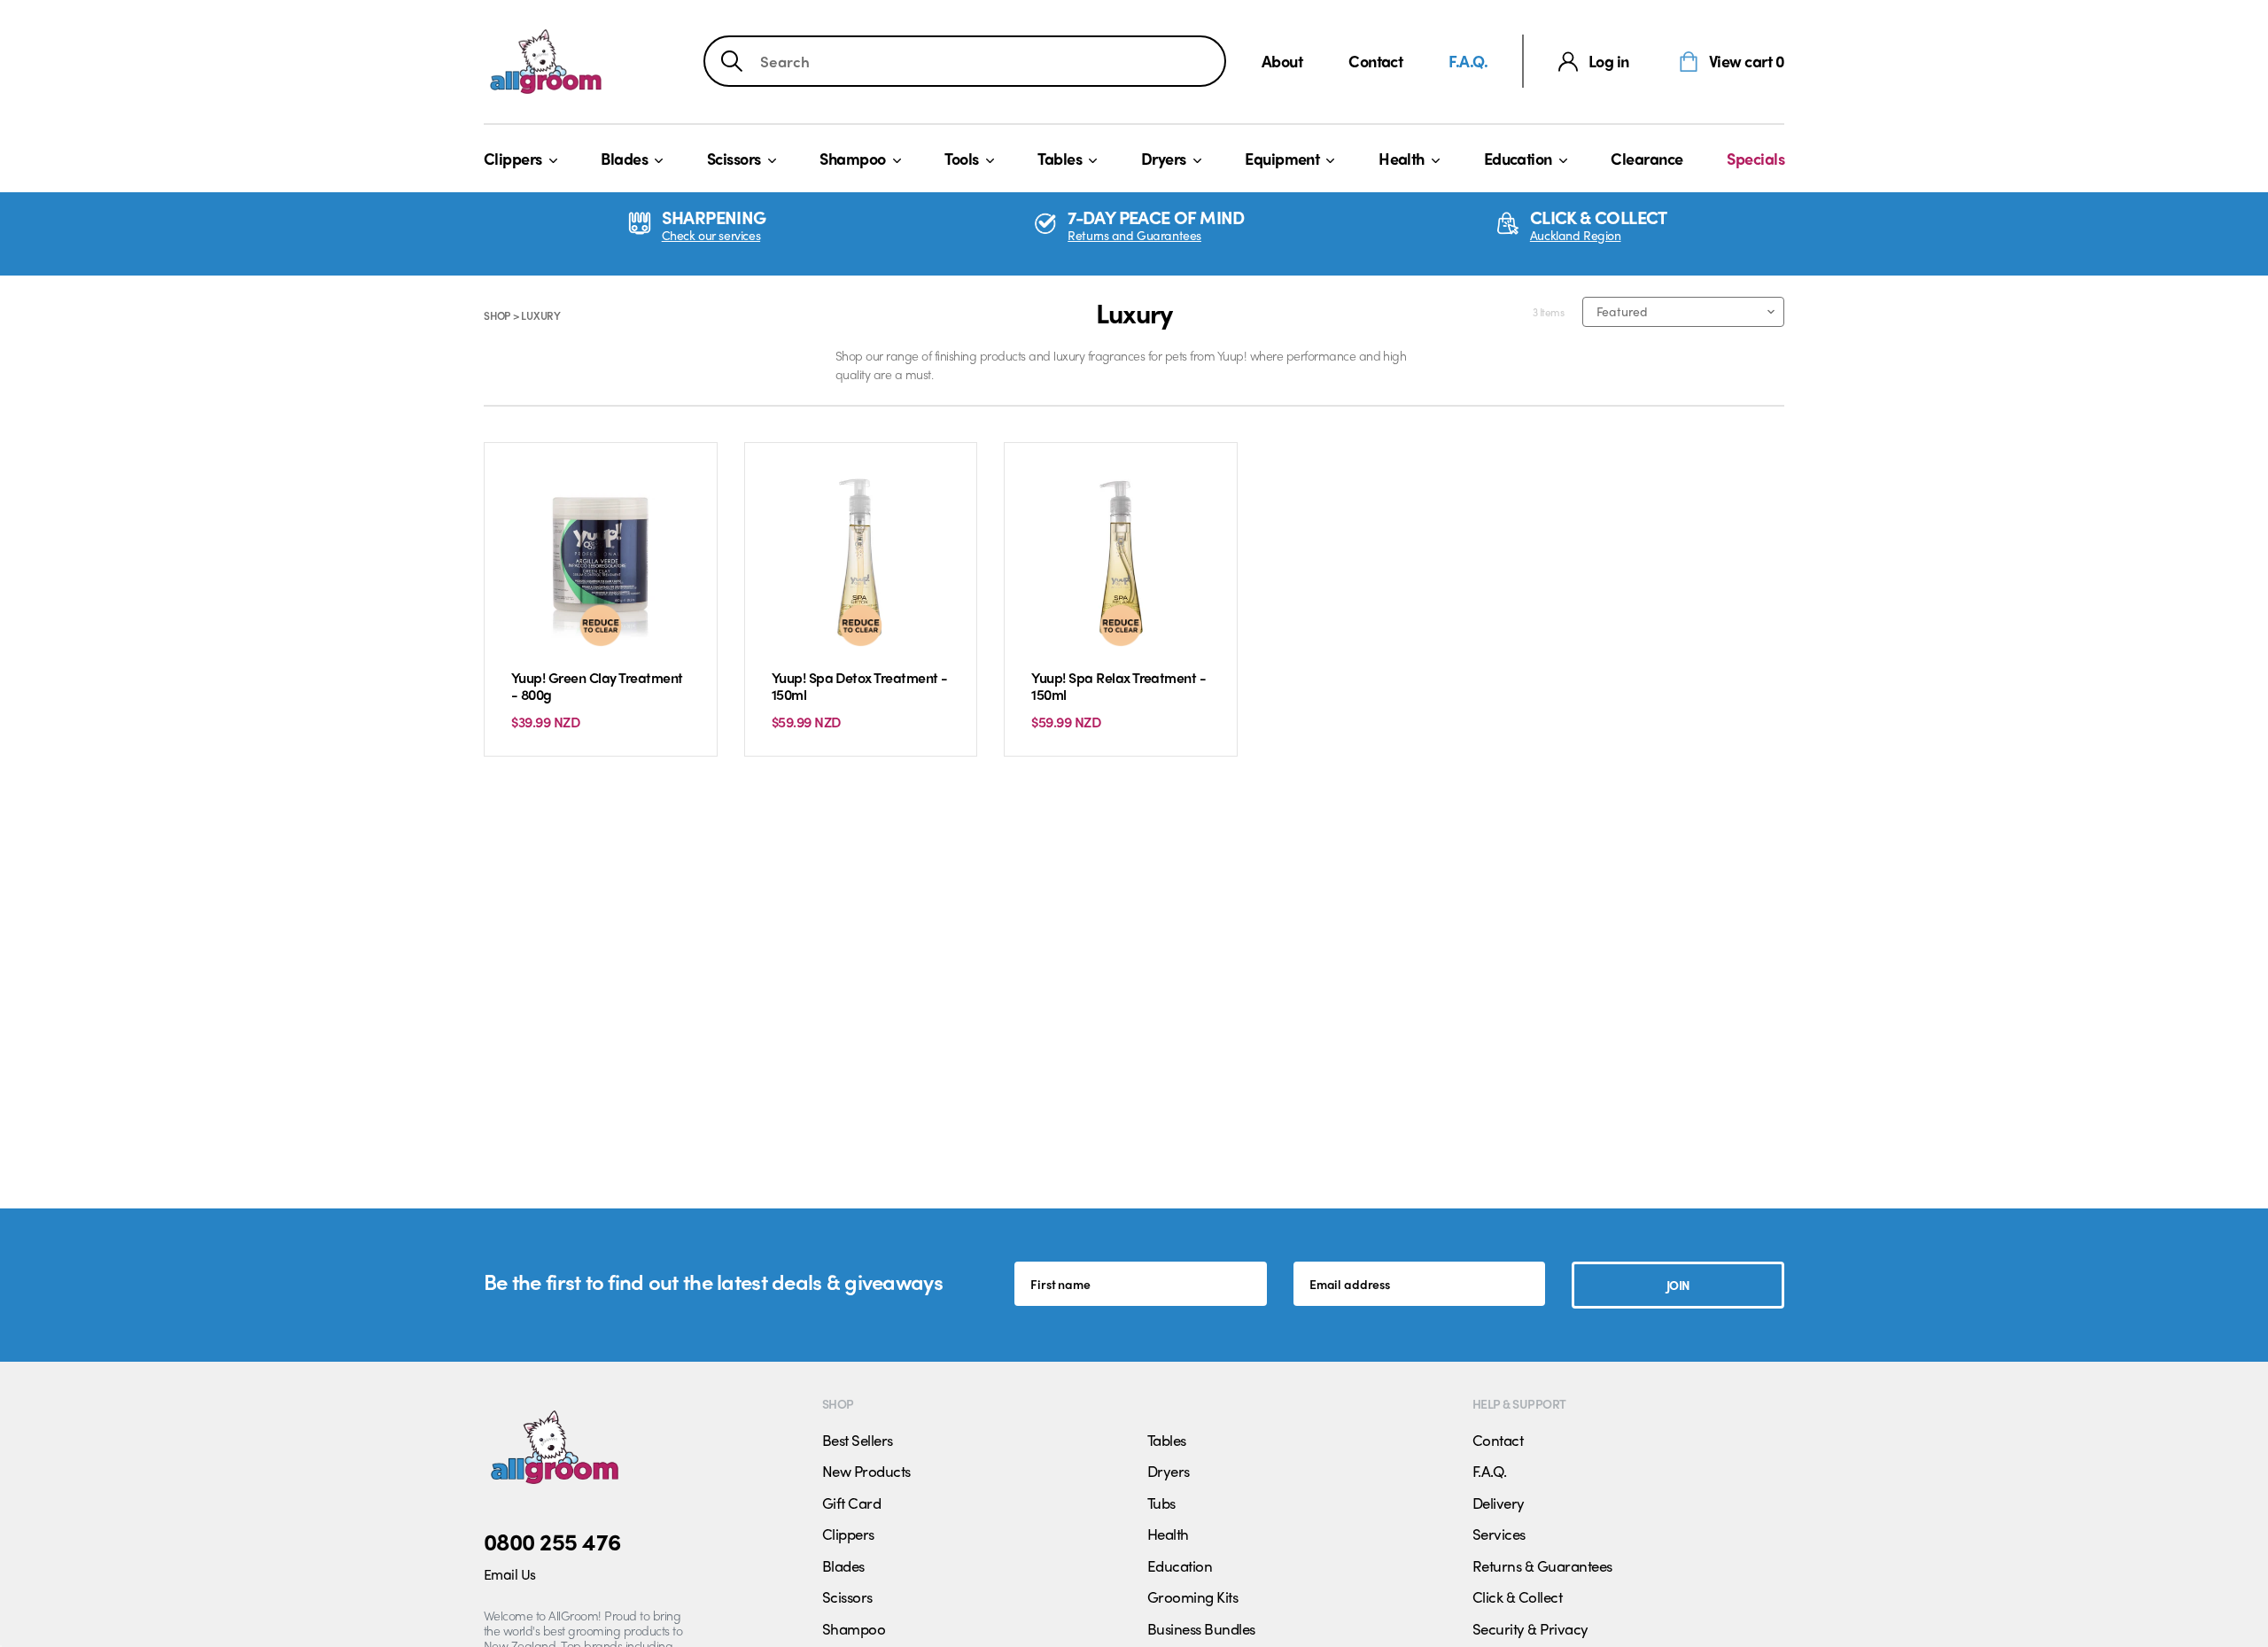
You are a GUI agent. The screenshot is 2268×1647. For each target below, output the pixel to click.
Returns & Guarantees (1542, 1565)
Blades (624, 158)
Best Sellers (858, 1440)
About (1282, 61)
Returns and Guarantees (1134, 235)
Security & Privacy (1530, 1628)
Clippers (513, 158)
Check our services (711, 235)
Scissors (734, 158)
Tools (961, 158)
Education (1518, 158)
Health (1402, 158)
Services (1499, 1534)
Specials (1755, 158)
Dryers (1164, 158)
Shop (497, 315)
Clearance (1647, 158)
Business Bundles (1201, 1628)
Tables (1060, 158)
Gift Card (851, 1503)
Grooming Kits (1192, 1597)
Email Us (510, 1574)
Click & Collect (1517, 1597)
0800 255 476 (552, 1541)
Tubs (1161, 1503)
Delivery (1499, 1503)
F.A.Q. (1468, 61)
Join (1678, 1285)
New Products (866, 1471)
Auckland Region (1576, 235)
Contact (1375, 61)
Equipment (1282, 158)
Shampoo (852, 158)
